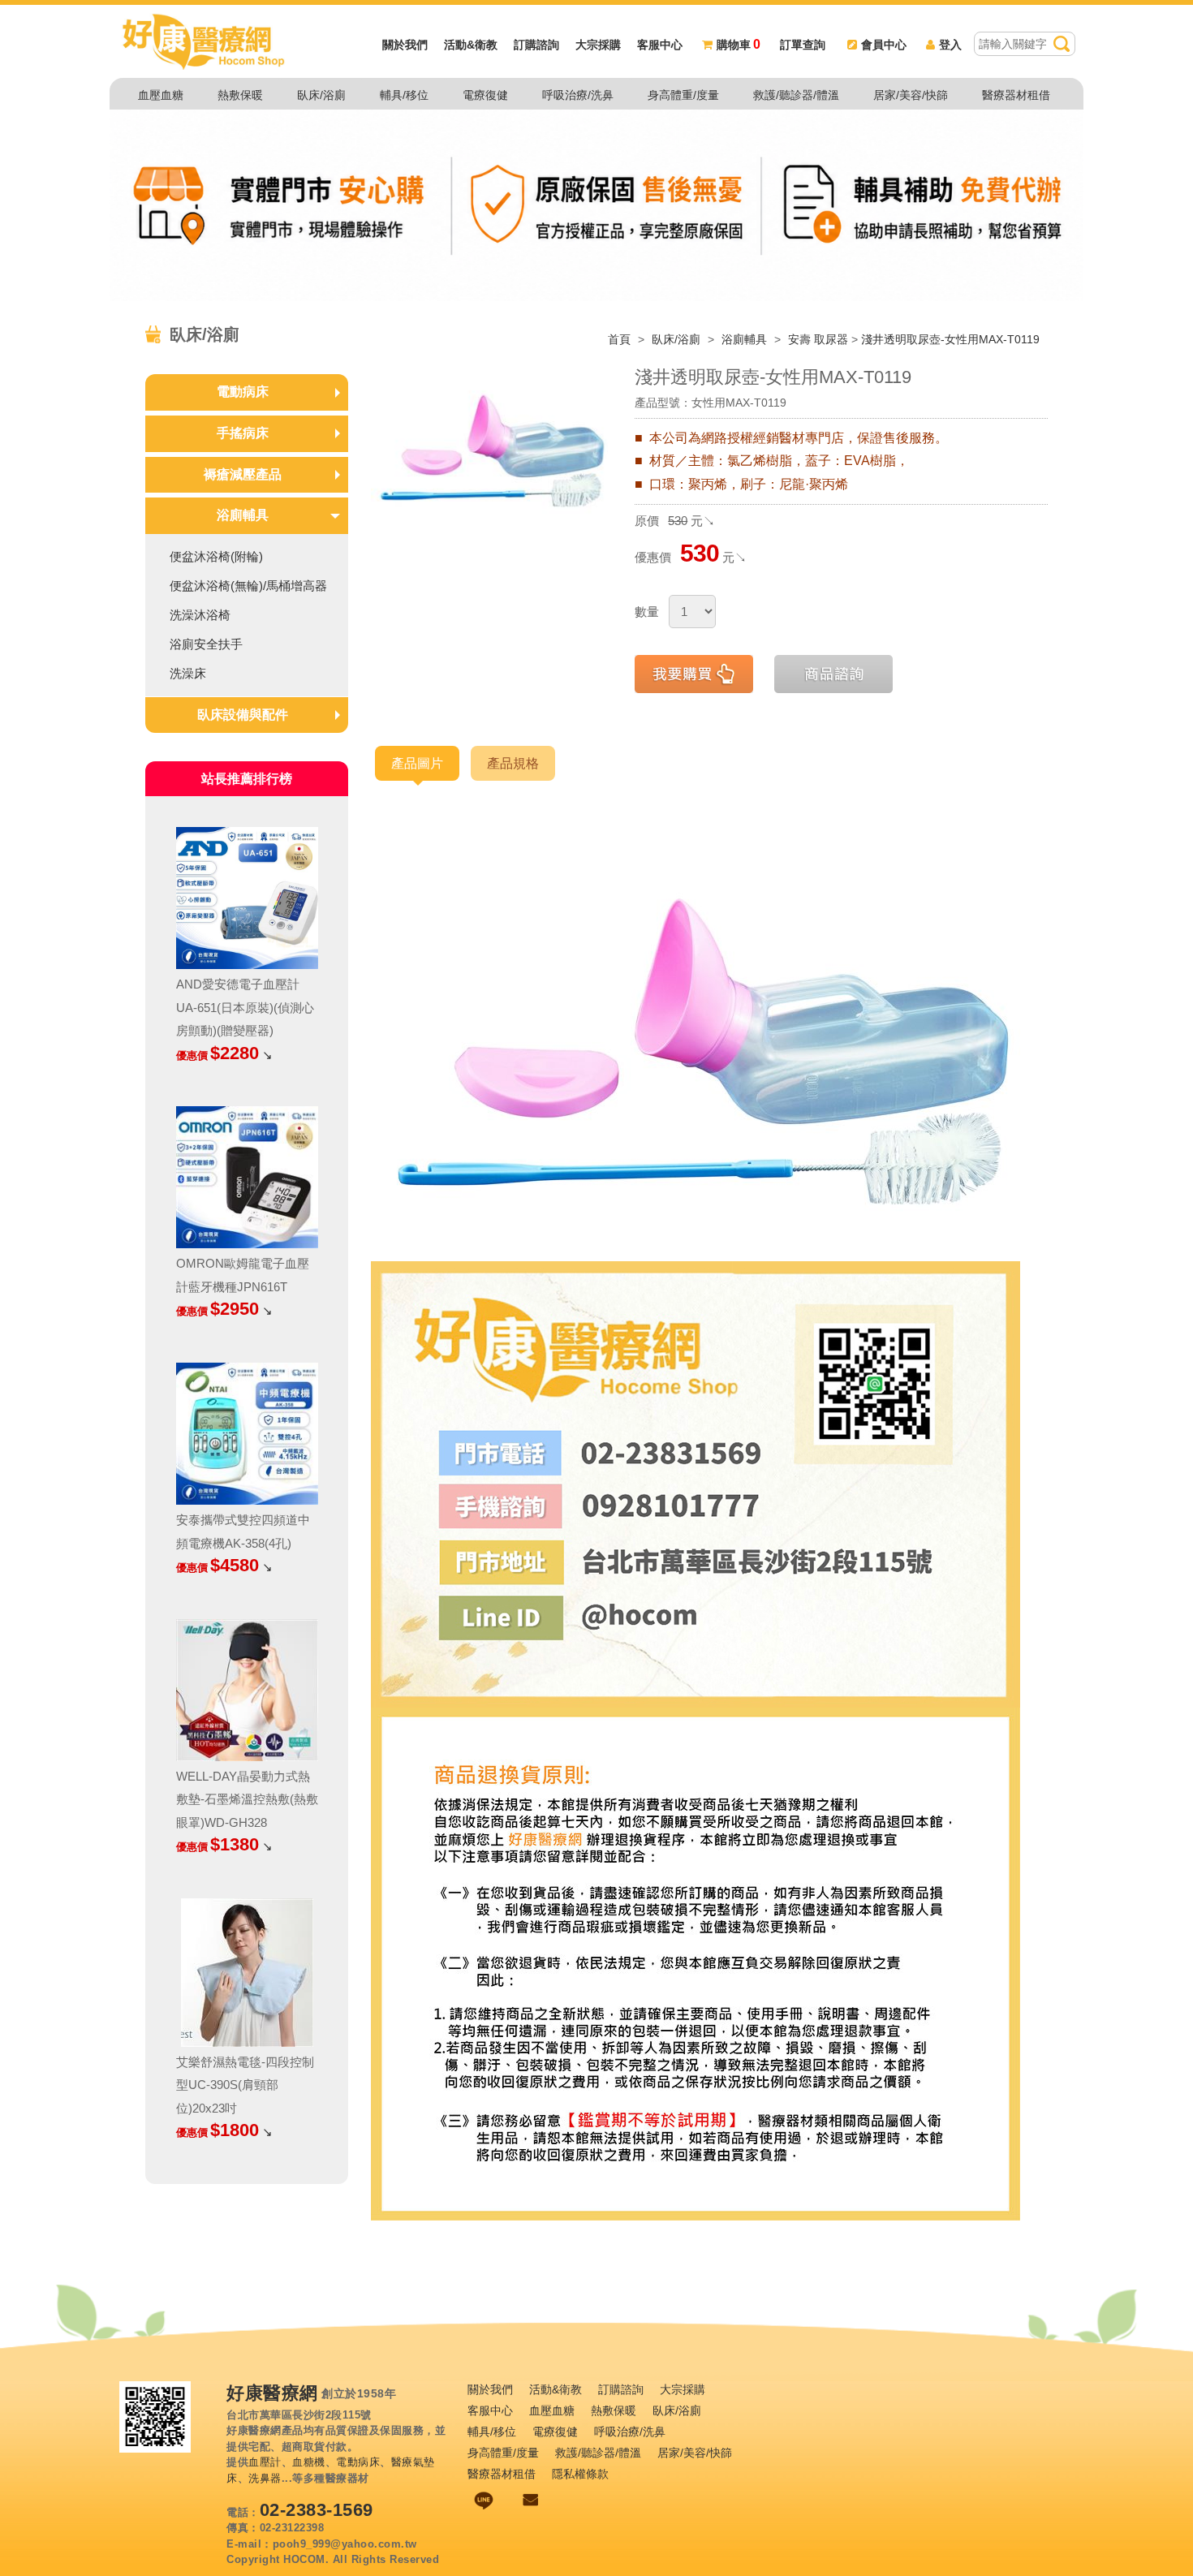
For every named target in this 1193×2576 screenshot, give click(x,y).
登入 (950, 45)
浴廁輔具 (746, 339)
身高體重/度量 (683, 95)
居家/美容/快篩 (911, 95)
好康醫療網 (272, 2393)
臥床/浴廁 (321, 95)
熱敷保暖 (240, 95)
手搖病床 (243, 433)
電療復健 (485, 95)
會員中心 (884, 45)
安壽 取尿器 (818, 339)
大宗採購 (598, 45)
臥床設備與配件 (243, 715)
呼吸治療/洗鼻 (578, 95)
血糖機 (309, 2462)
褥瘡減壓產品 (243, 474)
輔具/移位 (404, 95)
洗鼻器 (265, 2478)
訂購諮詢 (536, 45)
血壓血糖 (161, 95)
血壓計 (265, 2462)
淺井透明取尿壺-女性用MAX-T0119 (950, 339)
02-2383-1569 (317, 2510)
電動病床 (243, 392)
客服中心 (660, 45)
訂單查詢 (803, 45)
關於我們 (405, 45)
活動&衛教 (471, 45)
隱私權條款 (580, 2474)
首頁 (619, 339)
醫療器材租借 (1016, 95)
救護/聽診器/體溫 (796, 95)
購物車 (739, 45)
